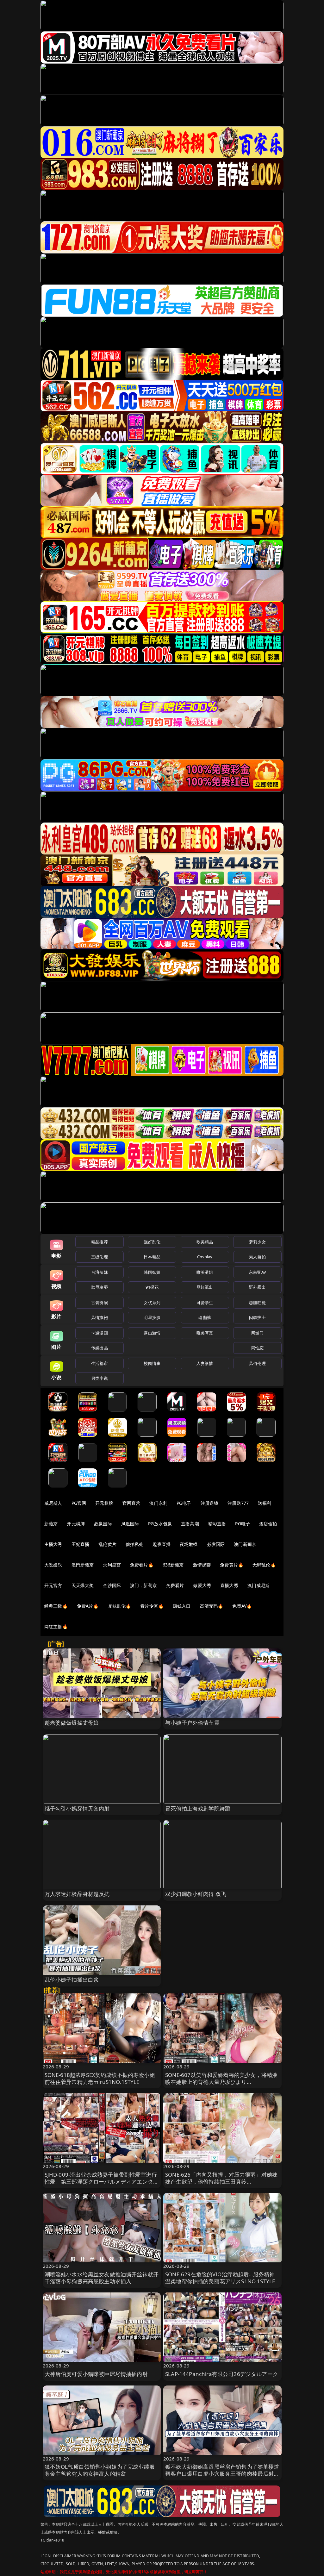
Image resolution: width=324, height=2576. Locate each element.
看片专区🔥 (152, 1606)
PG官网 (79, 1503)
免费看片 (175, 1585)
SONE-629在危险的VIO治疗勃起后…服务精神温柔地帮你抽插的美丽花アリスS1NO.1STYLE (220, 2278)
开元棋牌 (104, 1503)
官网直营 (131, 1503)
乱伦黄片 (107, 1544)
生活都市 (100, 1363)
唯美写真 (205, 1333)
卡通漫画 (100, 1333)
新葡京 (51, 1524)
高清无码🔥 (212, 1606)
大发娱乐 (53, 1565)
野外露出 (257, 1287)
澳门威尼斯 (259, 1585)
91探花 (152, 1287)
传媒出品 (100, 1348)
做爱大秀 (202, 1585)
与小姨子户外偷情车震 (192, 1723)
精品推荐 (100, 1242)
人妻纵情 (205, 1363)
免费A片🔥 (88, 1606)
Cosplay (205, 1257)
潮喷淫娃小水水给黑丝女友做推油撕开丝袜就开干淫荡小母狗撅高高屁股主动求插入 (102, 2278)
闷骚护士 (257, 1317)
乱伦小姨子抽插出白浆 (72, 1980)
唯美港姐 (205, 1272)
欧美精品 (205, 1242)
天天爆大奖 (83, 1585)
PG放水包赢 (160, 1524)
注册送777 (238, 1503)
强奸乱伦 (152, 1242)
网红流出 (205, 1287)
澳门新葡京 (245, 1544)
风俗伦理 (257, 1363)
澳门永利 (158, 1503)
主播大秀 (53, 1544)
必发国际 (216, 1544)
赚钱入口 (182, 1606)
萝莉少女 (257, 1242)
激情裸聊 (202, 1565)
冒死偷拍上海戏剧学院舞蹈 (198, 1808)
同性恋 (257, 1348)
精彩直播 (217, 1524)
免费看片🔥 (142, 1565)
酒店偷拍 (268, 1524)
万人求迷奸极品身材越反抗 (77, 1894)
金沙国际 (112, 1585)
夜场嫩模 (189, 1544)
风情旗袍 (100, 1317)
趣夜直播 (162, 1544)
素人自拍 (257, 1257)
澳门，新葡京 (143, 1585)
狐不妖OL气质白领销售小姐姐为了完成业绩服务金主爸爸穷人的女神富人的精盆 (100, 2470)
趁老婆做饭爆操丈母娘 (72, 1723)
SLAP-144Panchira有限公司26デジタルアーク (222, 2374)
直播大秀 (229, 1585)
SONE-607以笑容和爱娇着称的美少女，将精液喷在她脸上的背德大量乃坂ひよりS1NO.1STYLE (221, 2082)
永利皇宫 (112, 1565)
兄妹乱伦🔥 (120, 1606)
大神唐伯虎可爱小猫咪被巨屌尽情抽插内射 (96, 2374)
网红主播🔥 (56, 1626)
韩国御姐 (152, 1272)
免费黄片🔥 (232, 1565)
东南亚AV (257, 1272)
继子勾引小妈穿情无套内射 (77, 1808)
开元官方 (53, 1585)
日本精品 (152, 1257)
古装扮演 (100, 1303)
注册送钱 (210, 1503)
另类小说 (100, 1378)
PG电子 (184, 1503)
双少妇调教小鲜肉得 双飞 (196, 1894)
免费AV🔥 (242, 1606)
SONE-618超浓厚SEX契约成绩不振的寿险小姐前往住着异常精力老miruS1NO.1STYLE (100, 2078)
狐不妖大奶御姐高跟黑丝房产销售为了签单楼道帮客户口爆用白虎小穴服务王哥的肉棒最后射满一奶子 (222, 2474)
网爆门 (257, 1333)
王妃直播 (81, 1544)
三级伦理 (100, 1257)
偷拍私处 (135, 1544)
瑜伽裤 (205, 1317)
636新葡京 (173, 1565)
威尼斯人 (53, 1503)
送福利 (265, 1503)
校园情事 (152, 1363)
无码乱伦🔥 (264, 1565)
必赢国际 (103, 1524)
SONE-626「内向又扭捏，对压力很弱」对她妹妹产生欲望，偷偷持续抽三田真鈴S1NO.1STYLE (221, 2182)
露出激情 (152, 1333)
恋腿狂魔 (257, 1303)
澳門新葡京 (83, 1565)
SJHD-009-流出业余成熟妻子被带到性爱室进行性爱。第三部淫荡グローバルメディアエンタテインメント (102, 2182)
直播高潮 (190, 1524)
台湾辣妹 (100, 1272)
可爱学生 (205, 1303)
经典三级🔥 (56, 1606)
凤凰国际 (130, 1524)
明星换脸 (152, 1317)
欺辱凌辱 (100, 1287)
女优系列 (152, 1303)
